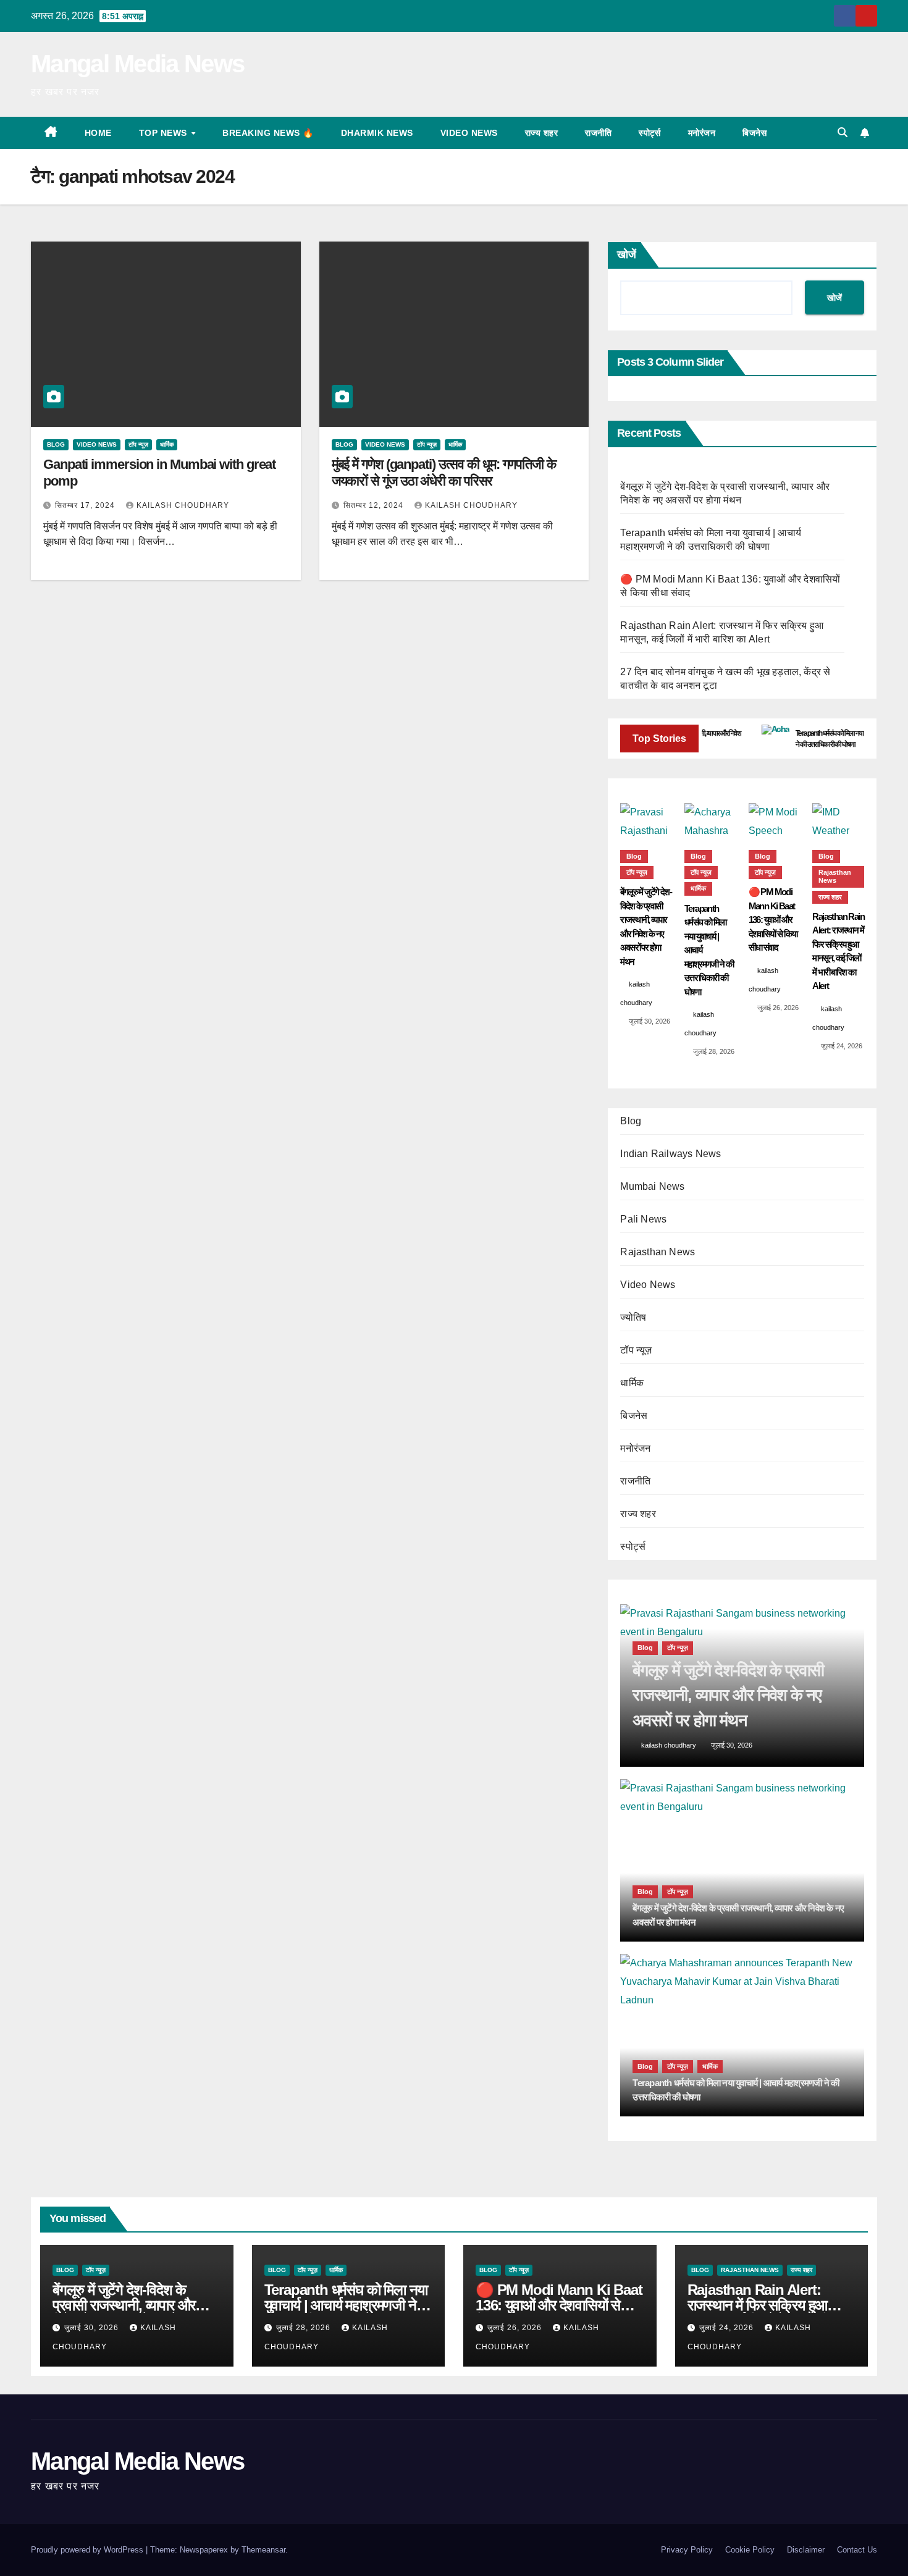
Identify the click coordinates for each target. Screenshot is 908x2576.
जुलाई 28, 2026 (305, 2328)
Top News (165, 133)
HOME (98, 133)
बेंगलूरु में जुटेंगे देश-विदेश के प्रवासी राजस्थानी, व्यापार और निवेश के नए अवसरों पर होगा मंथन (133, 2305)
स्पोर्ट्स (650, 133)
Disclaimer (806, 2550)
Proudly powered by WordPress (88, 2550)
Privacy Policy (687, 2550)
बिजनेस (755, 133)
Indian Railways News (670, 1154)
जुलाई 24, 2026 (728, 2328)
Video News (469, 133)
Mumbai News (652, 1186)
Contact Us (857, 2550)
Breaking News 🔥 (268, 133)
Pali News (643, 1219)
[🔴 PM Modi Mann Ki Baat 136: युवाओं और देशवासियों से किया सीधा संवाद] (775, 820)
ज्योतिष (633, 1317)
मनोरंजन (702, 133)
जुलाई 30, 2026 (93, 2328)
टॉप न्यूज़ (138, 444)
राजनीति (598, 133)
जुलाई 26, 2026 (516, 2328)
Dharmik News (377, 133)
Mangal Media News (137, 64)
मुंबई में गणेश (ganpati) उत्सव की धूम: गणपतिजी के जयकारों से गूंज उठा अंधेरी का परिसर (444, 472)
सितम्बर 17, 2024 (86, 505)
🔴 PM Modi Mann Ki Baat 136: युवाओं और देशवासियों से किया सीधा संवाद (559, 2305)
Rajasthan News (835, 876)
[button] (843, 133)
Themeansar (263, 2550)
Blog (56, 444)
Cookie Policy (750, 2550)
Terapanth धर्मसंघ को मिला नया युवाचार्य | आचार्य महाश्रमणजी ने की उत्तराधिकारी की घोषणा (346, 2305)
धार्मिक (167, 444)
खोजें (627, 255)
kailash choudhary (183, 505)
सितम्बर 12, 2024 (375, 505)
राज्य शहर (542, 133)
